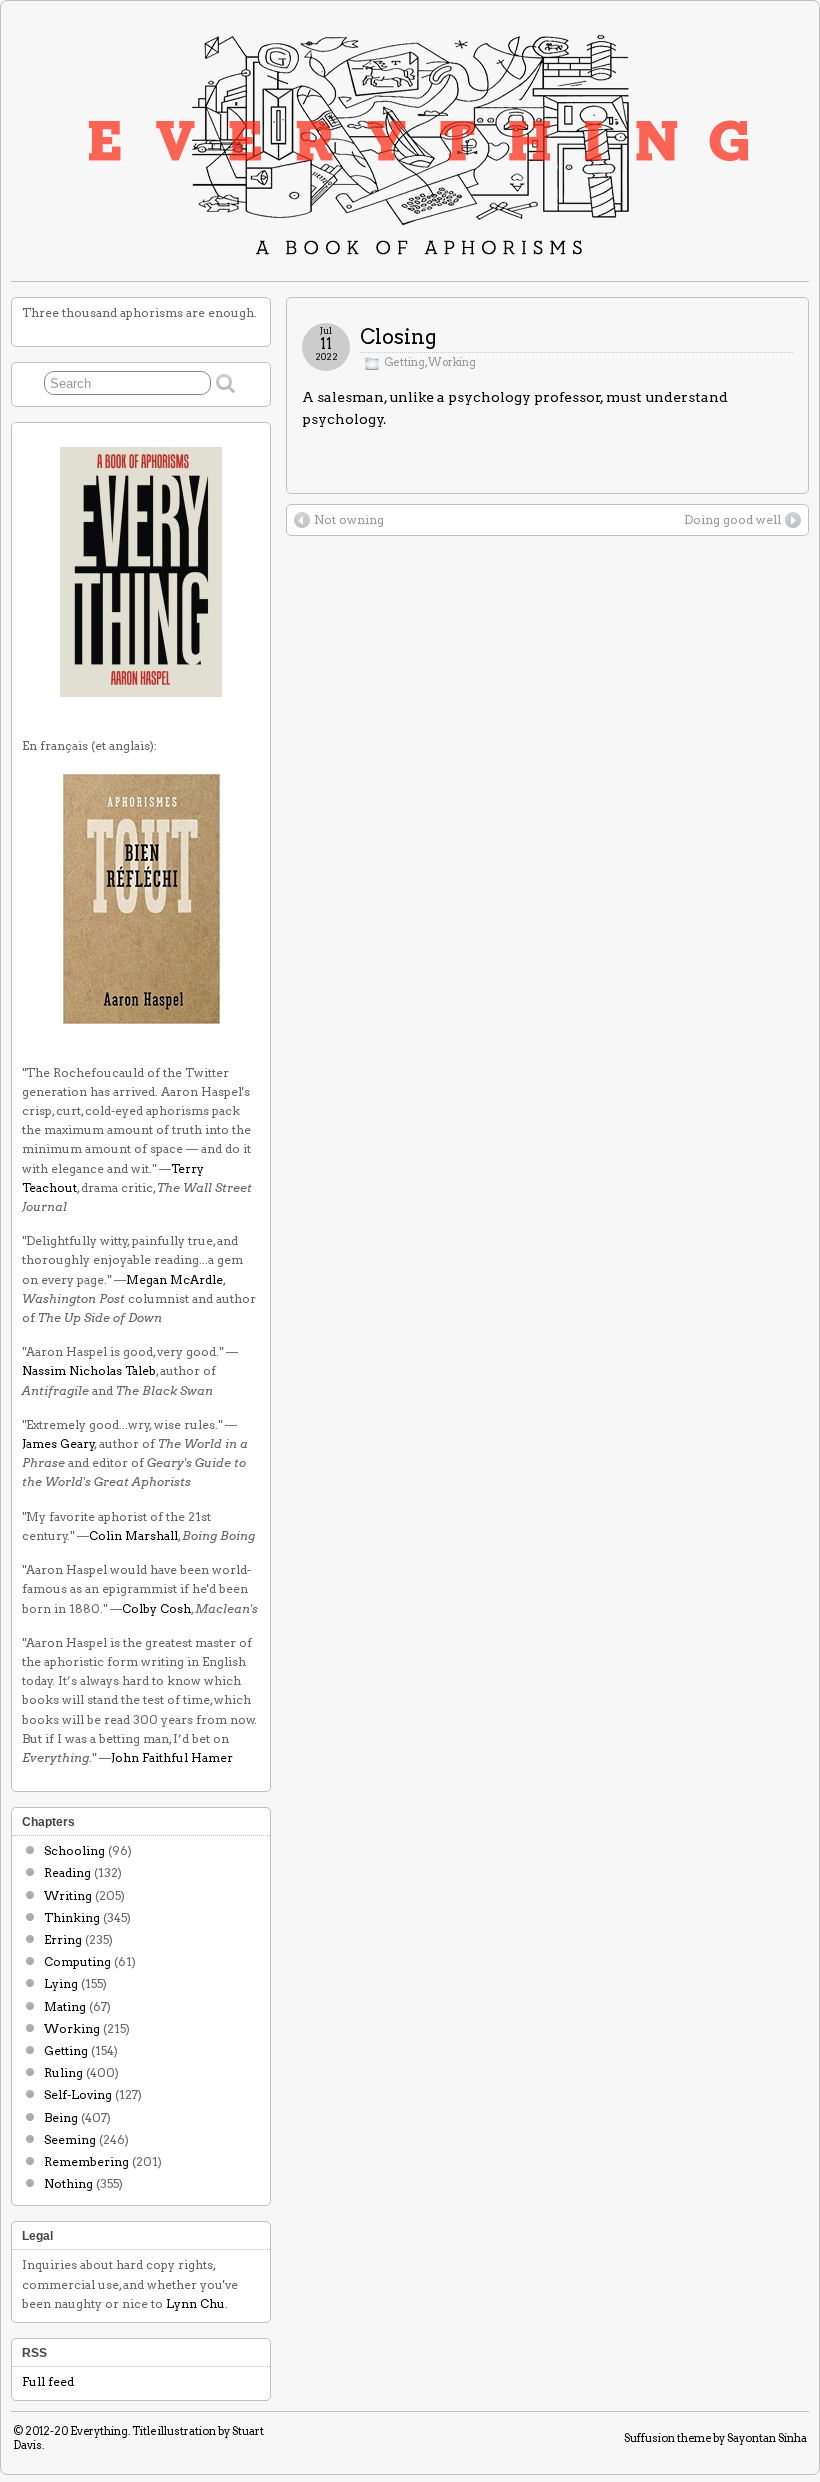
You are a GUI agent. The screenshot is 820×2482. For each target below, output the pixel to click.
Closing (398, 337)
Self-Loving (78, 2094)
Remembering (86, 2161)
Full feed (48, 2381)
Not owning (349, 519)
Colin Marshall (133, 1535)
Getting (404, 362)
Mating (65, 2006)
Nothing (68, 2183)
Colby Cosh (156, 1608)
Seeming (70, 2139)
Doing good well (732, 519)
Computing (77, 1961)
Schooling (74, 1850)
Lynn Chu (195, 2303)
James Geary (58, 1443)
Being (61, 2117)
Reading (67, 1872)
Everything (99, 2431)
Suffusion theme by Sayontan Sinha (715, 2438)
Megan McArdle (174, 1279)
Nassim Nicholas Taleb (89, 1370)
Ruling (63, 2072)
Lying (61, 1983)
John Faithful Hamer (172, 1757)
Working (452, 362)
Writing (68, 1895)
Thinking (72, 1917)
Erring (63, 1939)
